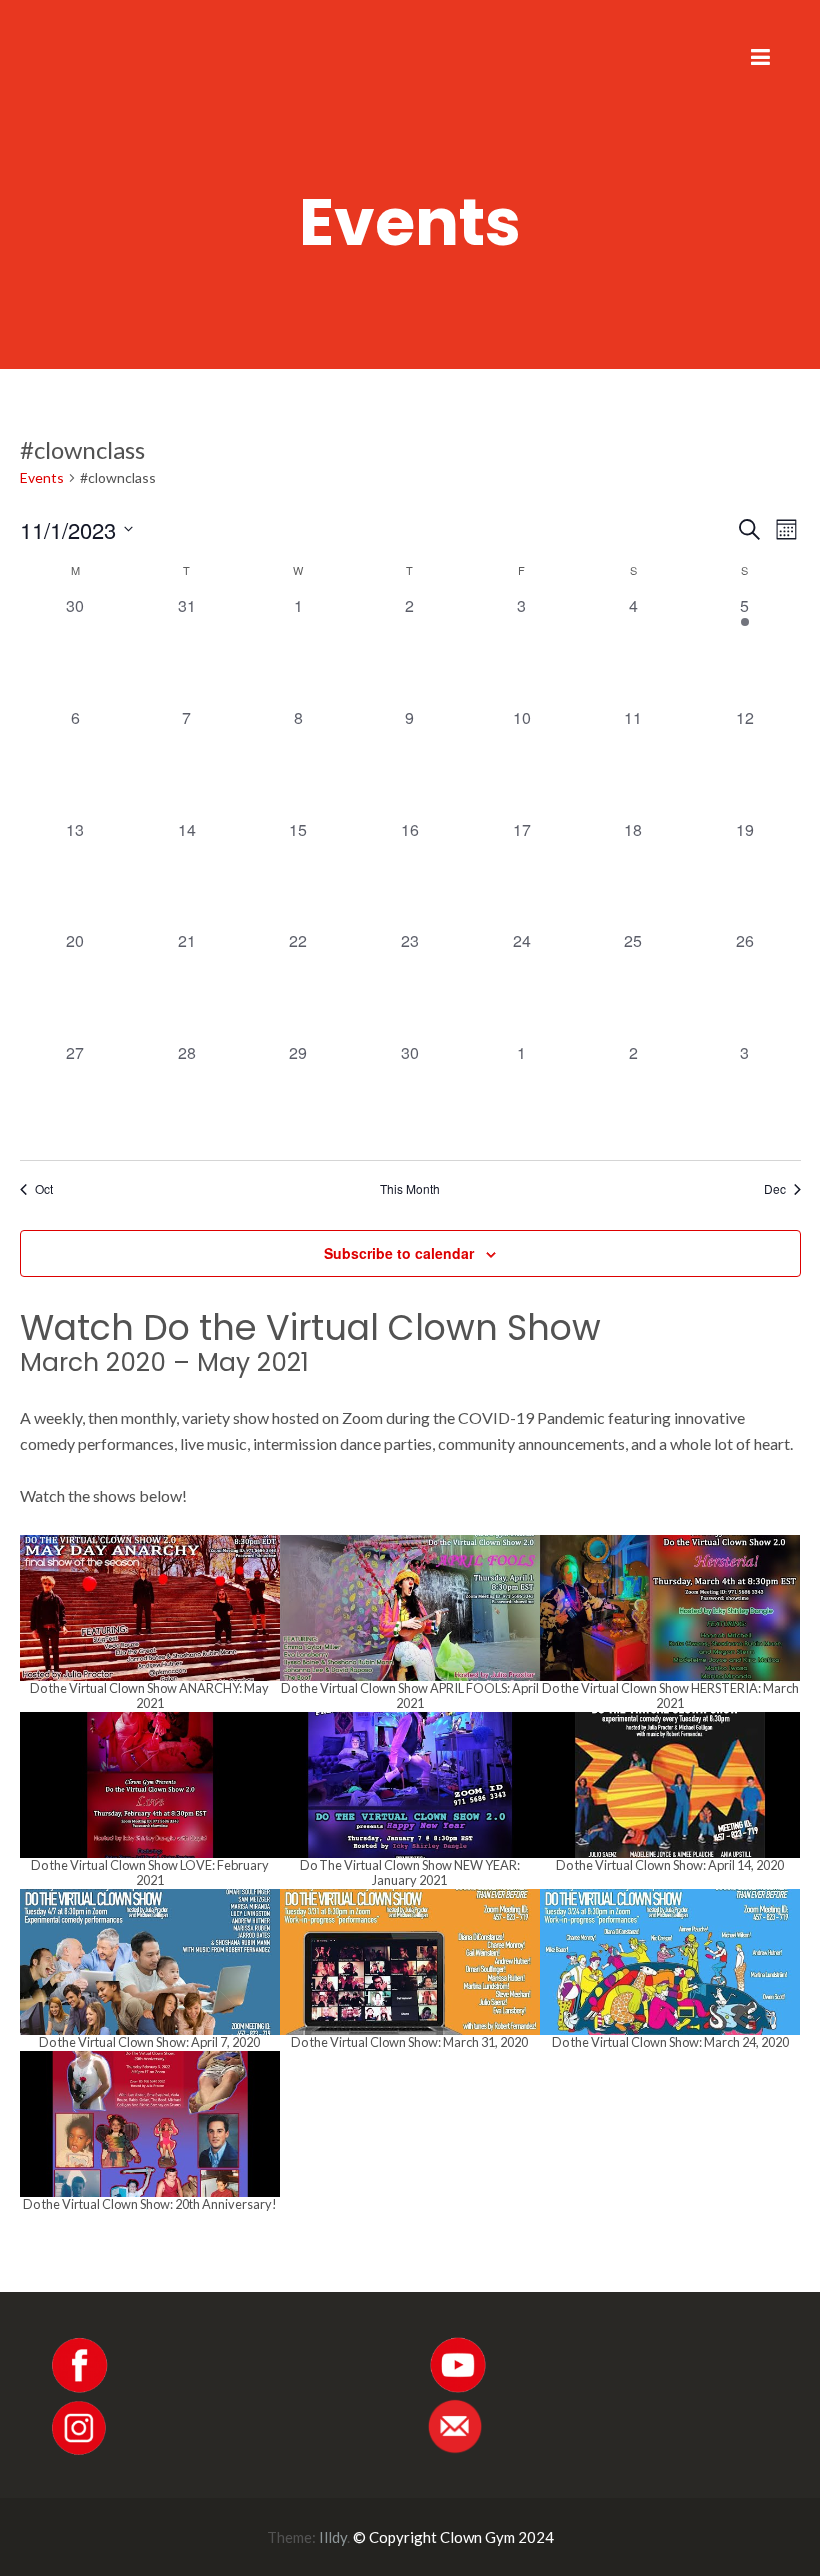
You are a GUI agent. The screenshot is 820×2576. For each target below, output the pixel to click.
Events (42, 477)
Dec (775, 1189)
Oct (44, 1189)
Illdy (333, 2537)
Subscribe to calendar (399, 1253)
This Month (410, 1189)
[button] (150, 1623)
